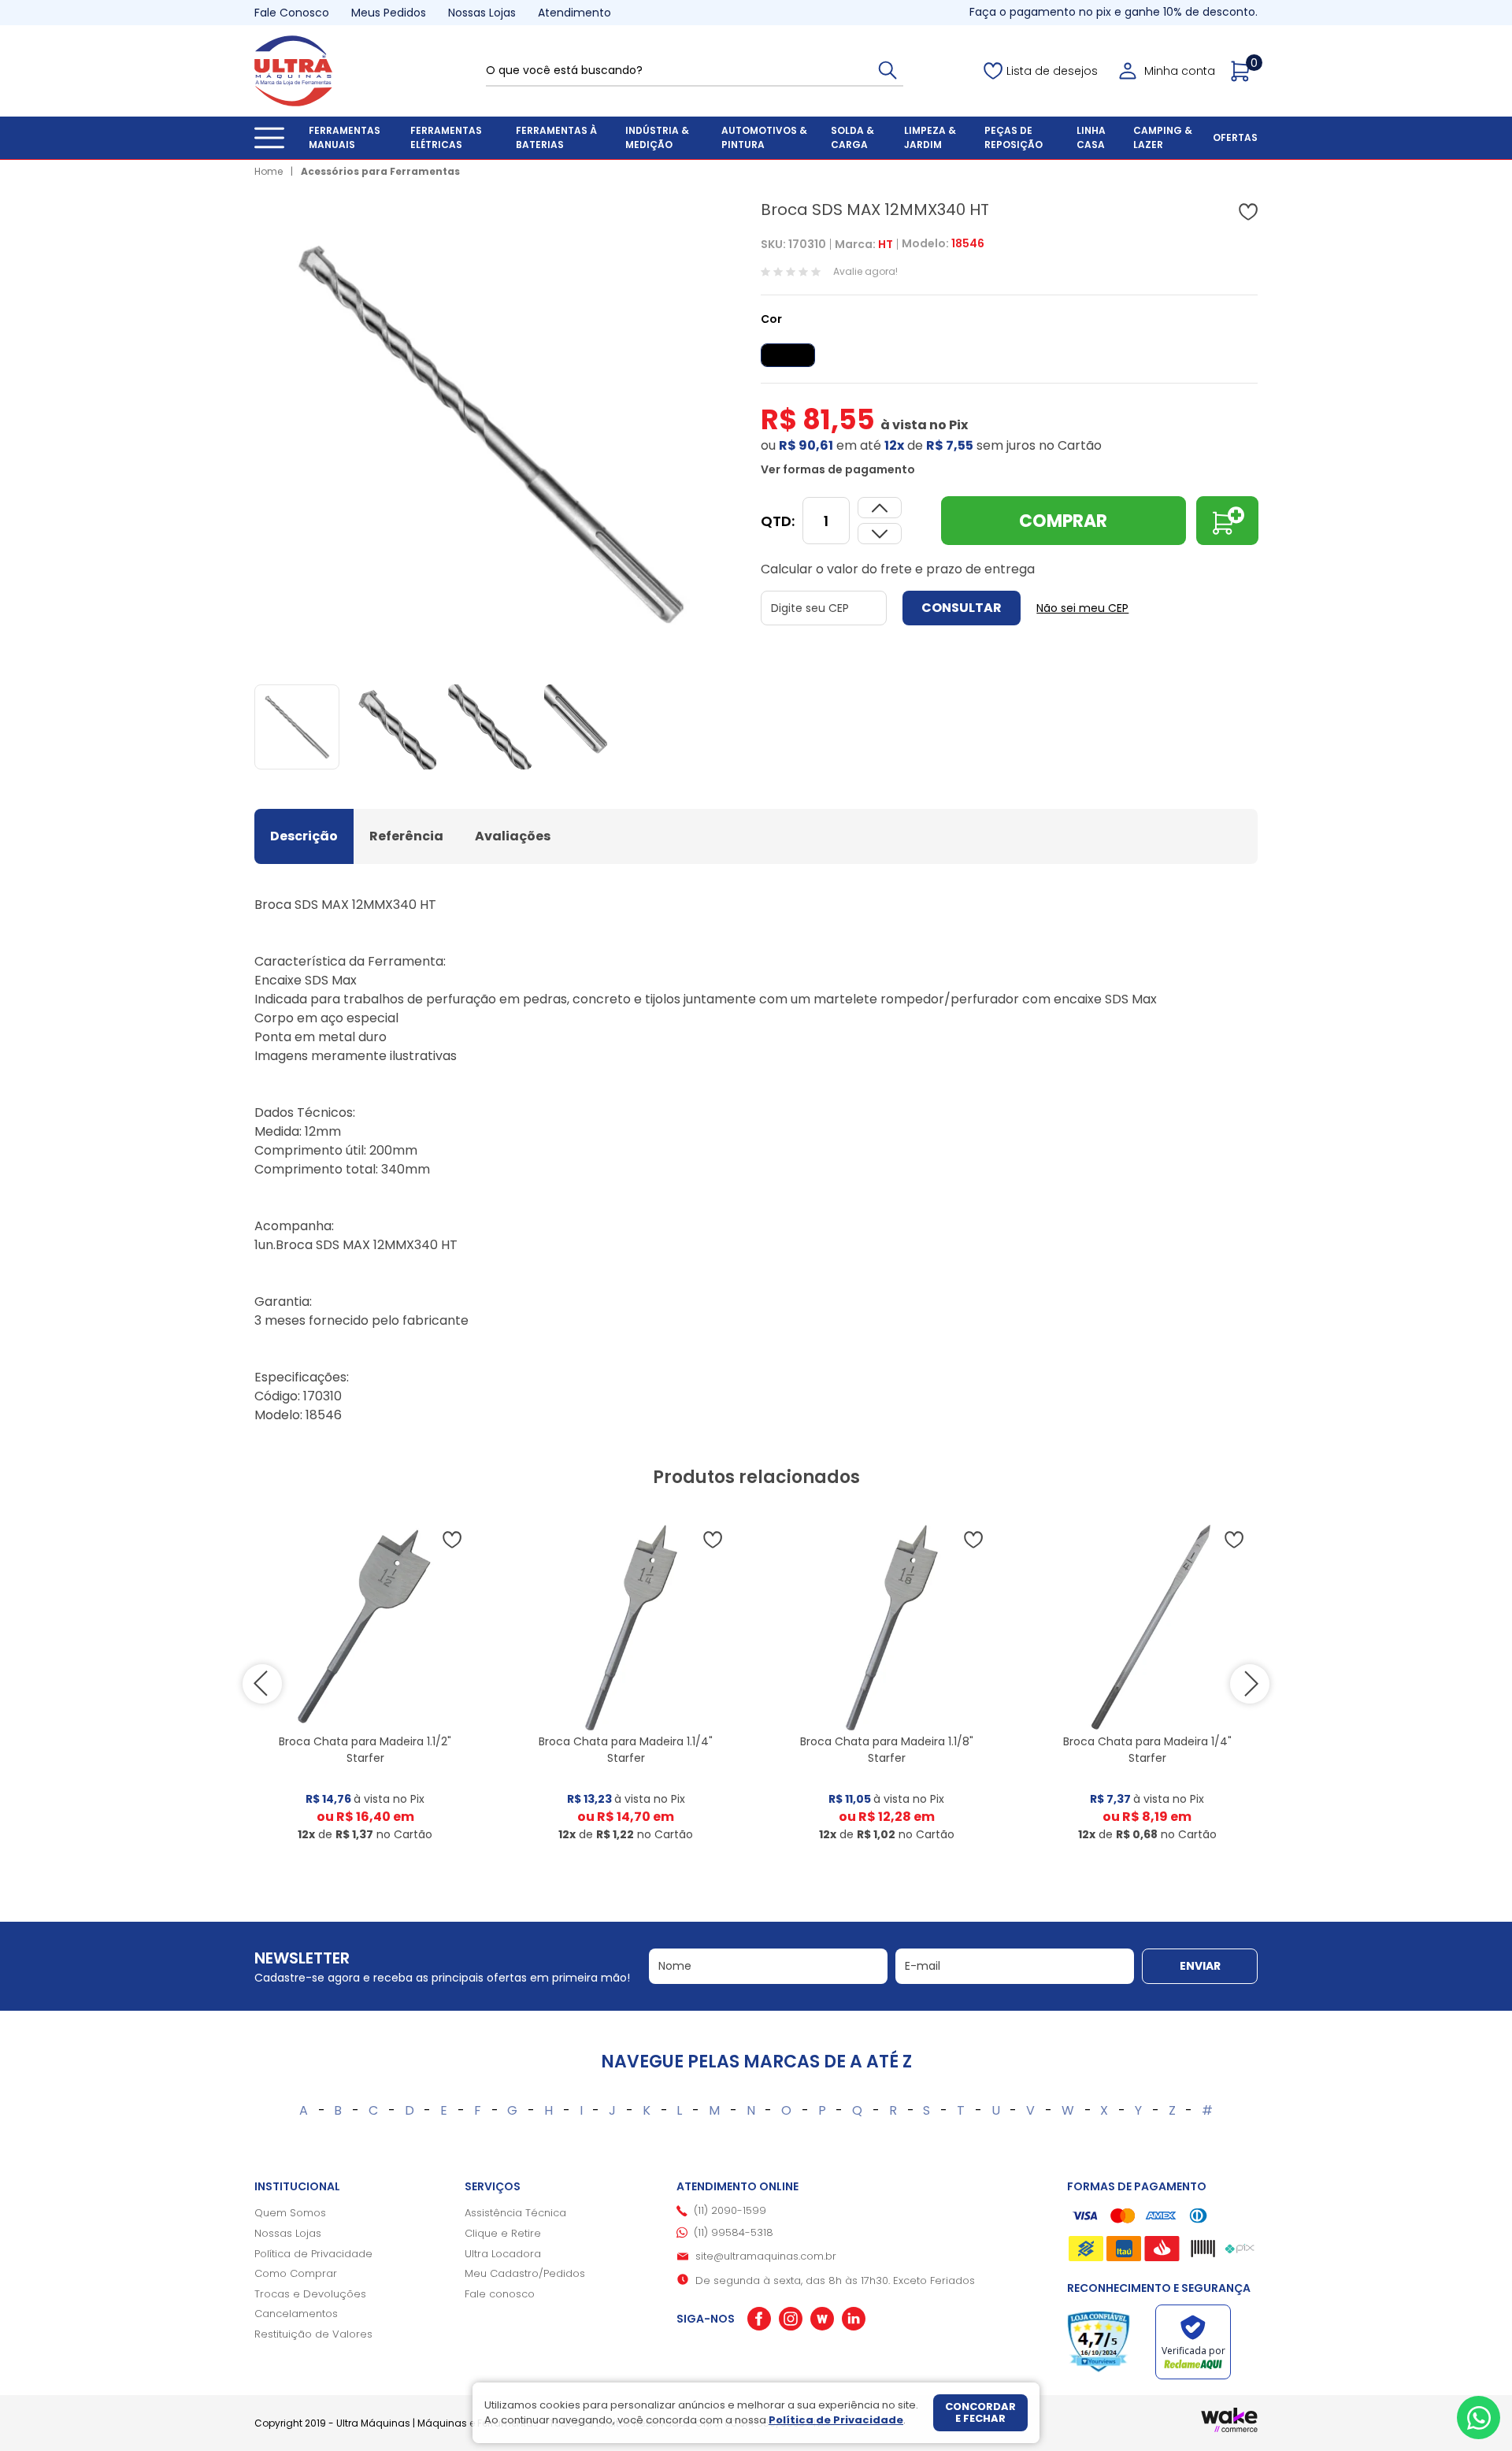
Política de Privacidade (313, 2254)
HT (886, 244)
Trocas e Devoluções (310, 2294)
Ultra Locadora (503, 2254)
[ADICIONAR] (1227, 521)
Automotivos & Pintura (764, 137)
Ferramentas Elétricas (446, 137)
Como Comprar (296, 2273)
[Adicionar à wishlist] (1248, 212)
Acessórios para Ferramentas (380, 171)
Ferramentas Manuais (345, 137)
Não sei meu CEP (1082, 608)
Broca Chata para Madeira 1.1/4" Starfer (626, 1750)
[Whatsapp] (1479, 2418)
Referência (406, 836)
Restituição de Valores (313, 2334)
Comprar (1063, 521)
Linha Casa (1091, 137)
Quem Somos (290, 2213)
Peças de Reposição (1014, 137)
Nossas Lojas (482, 13)
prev (262, 1684)
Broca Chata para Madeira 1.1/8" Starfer (887, 1750)
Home (269, 171)
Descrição (304, 836)
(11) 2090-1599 (730, 2210)
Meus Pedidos (389, 13)
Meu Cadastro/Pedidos (525, 2273)
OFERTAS (1235, 137)
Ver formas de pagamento (838, 469)
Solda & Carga (852, 137)
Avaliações (513, 836)
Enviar (1200, 1966)
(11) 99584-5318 (734, 2232)
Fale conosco (500, 2294)
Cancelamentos (296, 2314)
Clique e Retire (503, 2233)
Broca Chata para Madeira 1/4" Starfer (1147, 1750)
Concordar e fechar (980, 2413)
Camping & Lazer (1163, 137)
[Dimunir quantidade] (880, 508)
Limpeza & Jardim (930, 137)
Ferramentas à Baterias (556, 137)
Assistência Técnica (515, 2213)
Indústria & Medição (657, 137)
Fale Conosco (292, 13)
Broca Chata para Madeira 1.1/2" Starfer (365, 1750)
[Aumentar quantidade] (880, 534)
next (1250, 1684)
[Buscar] (888, 70)
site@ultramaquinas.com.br (766, 2256)
